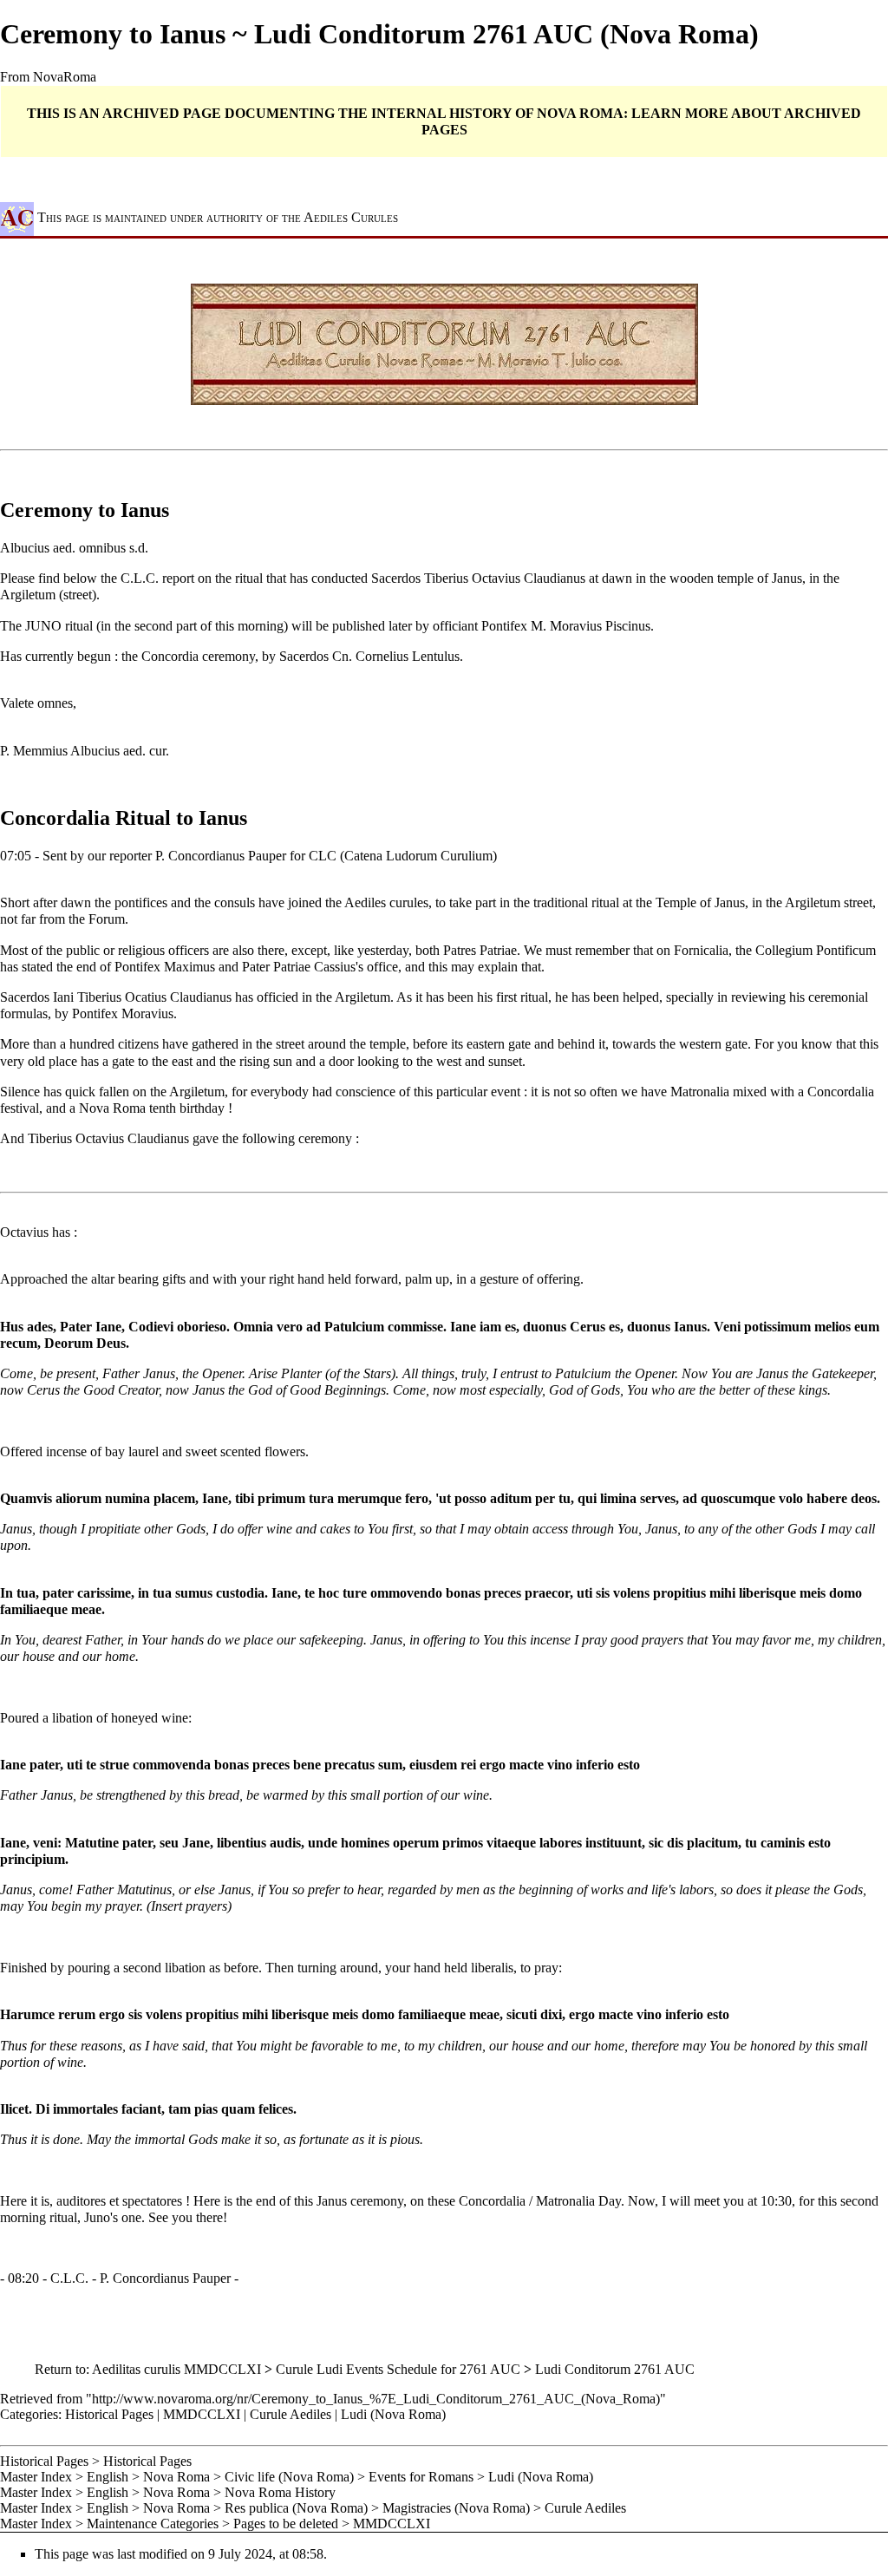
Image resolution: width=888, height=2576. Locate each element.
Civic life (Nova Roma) (289, 2477)
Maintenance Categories (153, 2524)
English (108, 2477)
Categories (29, 2414)
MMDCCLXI (202, 2414)
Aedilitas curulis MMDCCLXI (176, 2369)
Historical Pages (109, 2414)
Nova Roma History (280, 2492)
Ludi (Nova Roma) (393, 2414)
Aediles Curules (351, 218)
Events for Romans (421, 2477)
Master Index (36, 2477)
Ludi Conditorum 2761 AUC (615, 2369)
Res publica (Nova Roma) (296, 2508)
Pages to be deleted (286, 2524)
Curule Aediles (291, 2414)
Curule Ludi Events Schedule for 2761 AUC (398, 2369)
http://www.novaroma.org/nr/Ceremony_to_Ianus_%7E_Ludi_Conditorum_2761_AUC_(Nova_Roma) (376, 2399)
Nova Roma (176, 2477)
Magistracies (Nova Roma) (456, 2508)
